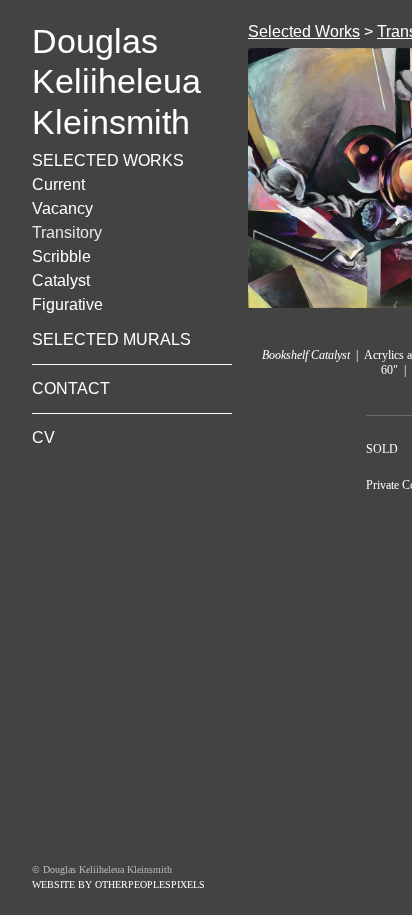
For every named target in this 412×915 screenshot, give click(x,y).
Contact (71, 388)
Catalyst (61, 280)
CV (43, 437)
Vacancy (62, 208)
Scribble (61, 256)
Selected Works (108, 160)
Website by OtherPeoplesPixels (118, 884)
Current (58, 184)
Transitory (67, 232)
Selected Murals (111, 339)
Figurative (67, 304)
